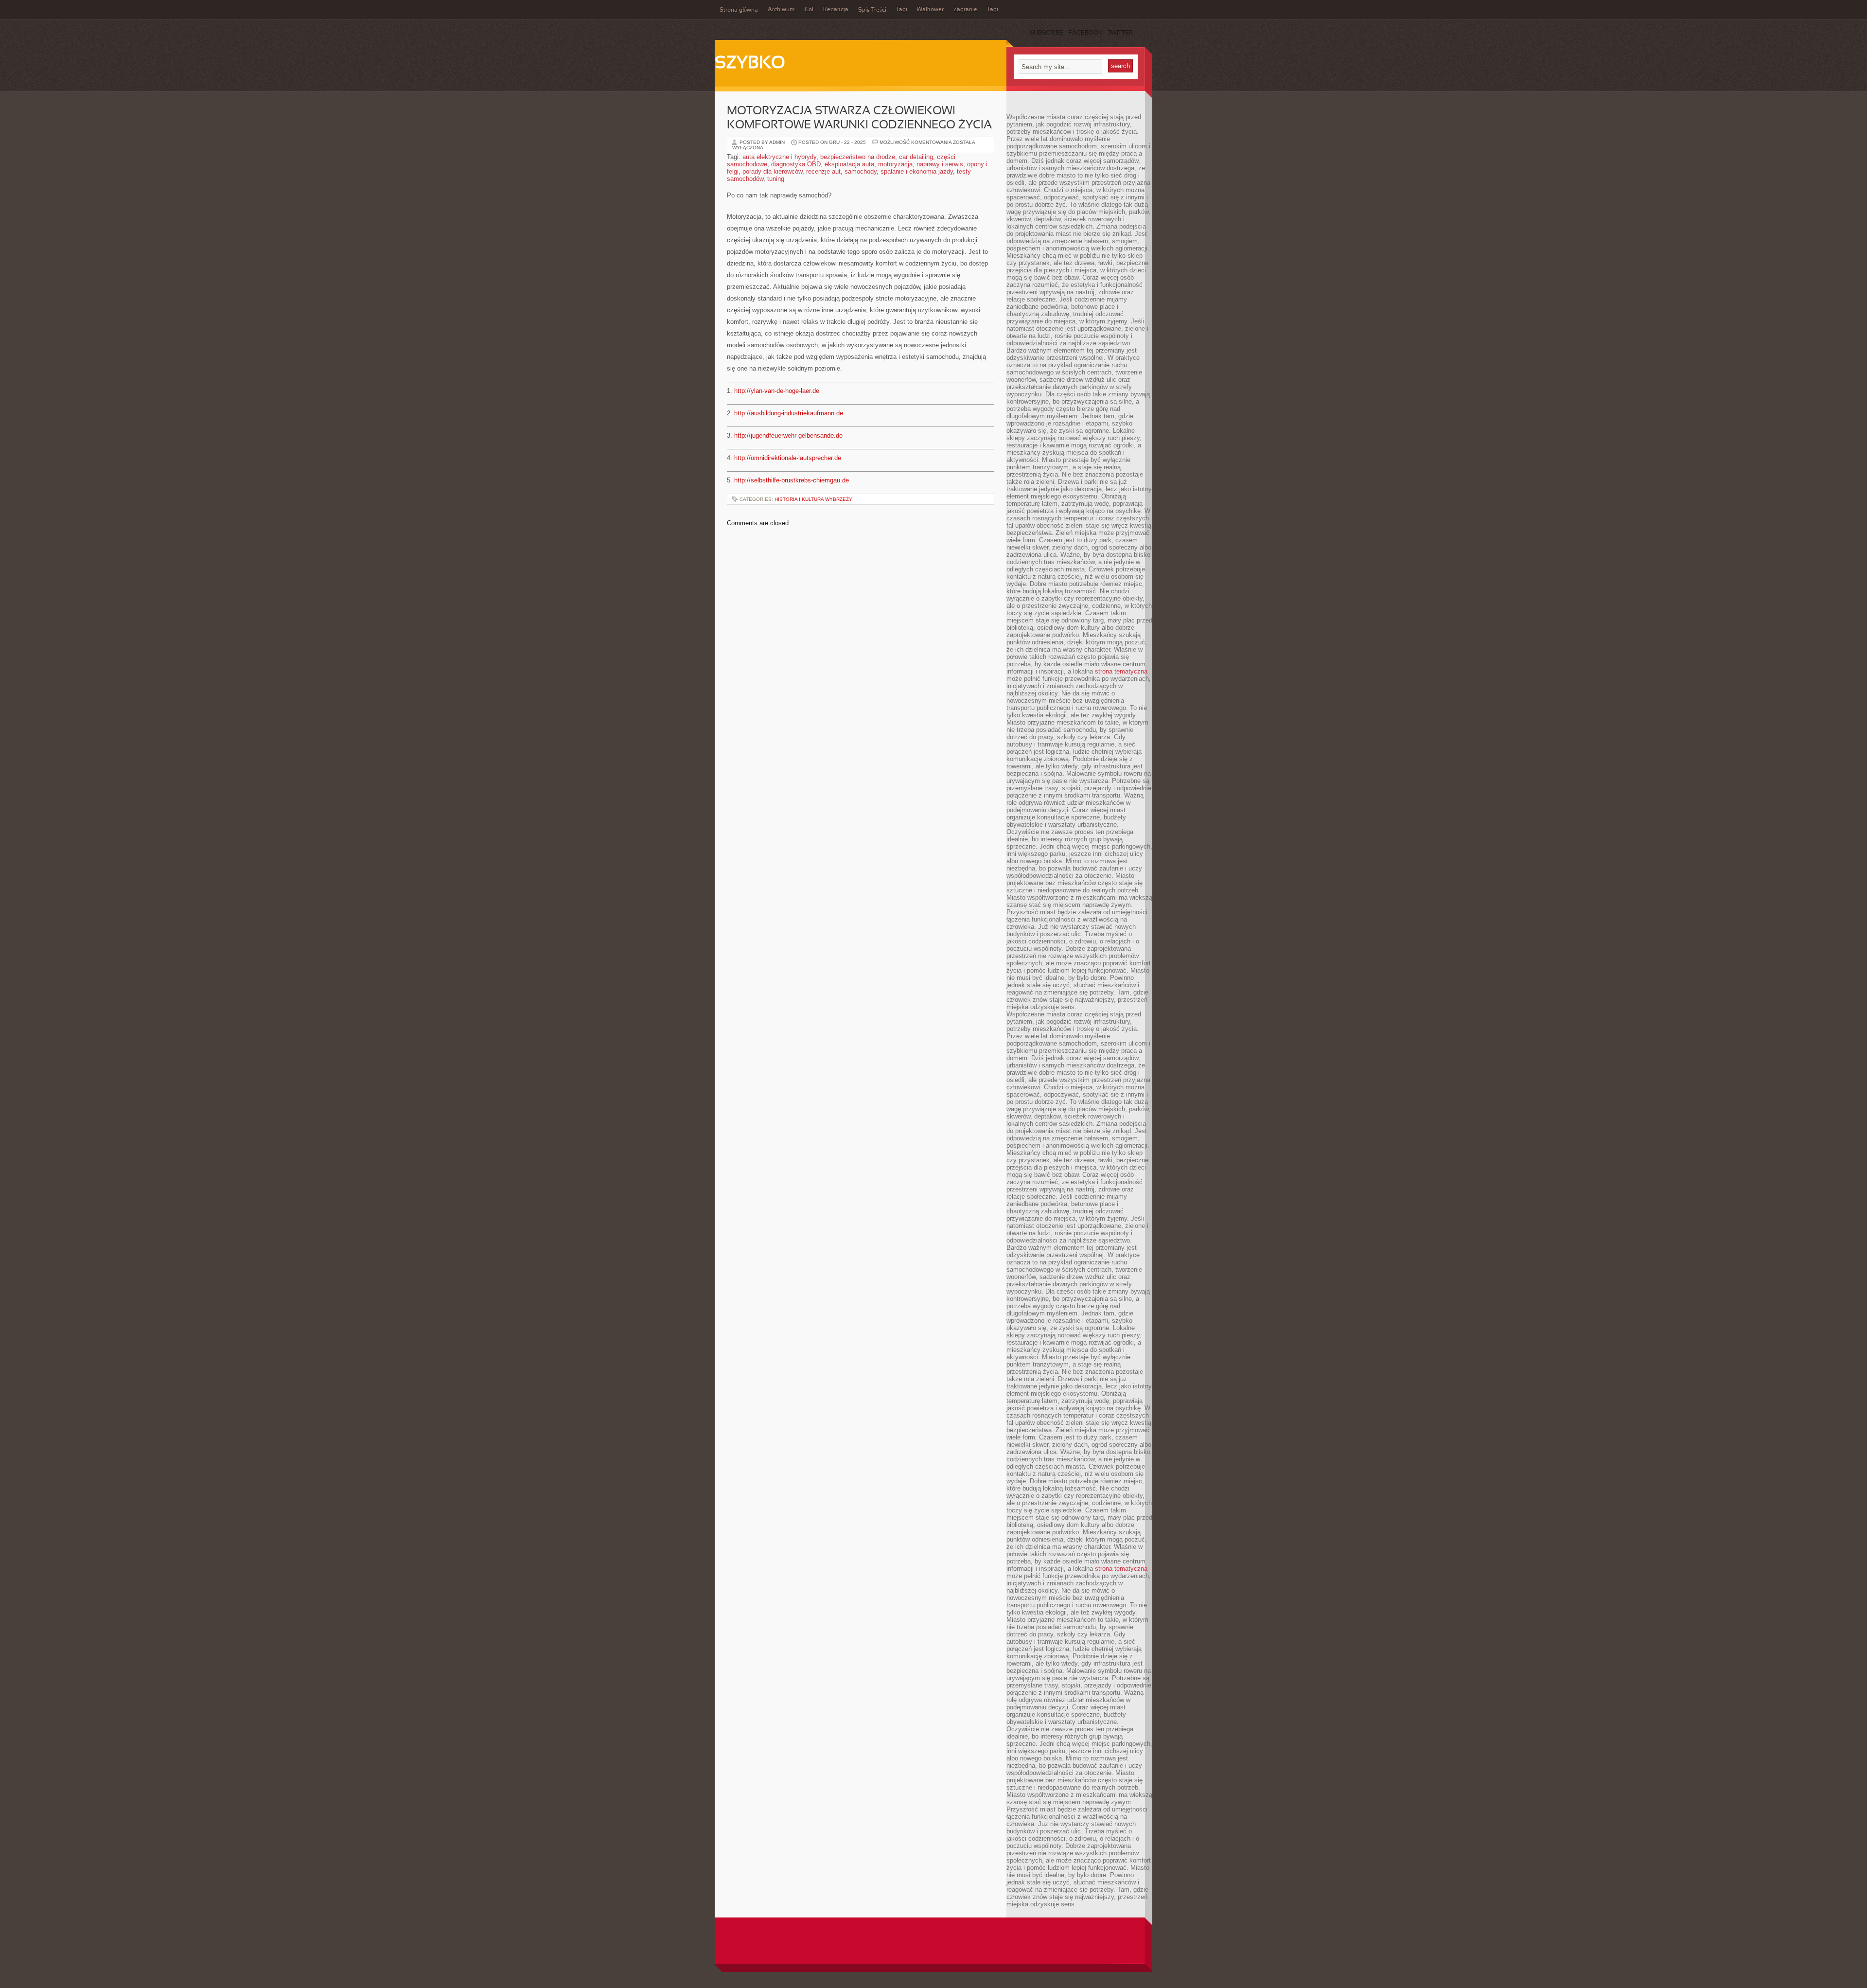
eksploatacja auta (849, 164)
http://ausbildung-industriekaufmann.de (789, 413)
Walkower (930, 10)
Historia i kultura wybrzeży (813, 499)
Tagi (902, 10)
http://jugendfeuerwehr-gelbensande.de (788, 435)
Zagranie (965, 10)
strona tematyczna (1121, 671)
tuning (776, 179)
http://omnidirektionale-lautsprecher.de (788, 458)
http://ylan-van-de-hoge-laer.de (777, 391)
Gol (809, 10)
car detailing (916, 157)
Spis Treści (872, 10)
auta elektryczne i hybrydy (779, 157)
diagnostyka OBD (796, 164)
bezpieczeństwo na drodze (858, 157)
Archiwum (781, 10)
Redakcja (836, 10)
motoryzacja (895, 164)
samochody (861, 171)
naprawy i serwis (940, 164)
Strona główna (739, 10)
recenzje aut (823, 171)
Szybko (750, 64)
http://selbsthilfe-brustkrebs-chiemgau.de (792, 480)
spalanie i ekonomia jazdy (917, 171)
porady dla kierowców (772, 171)
